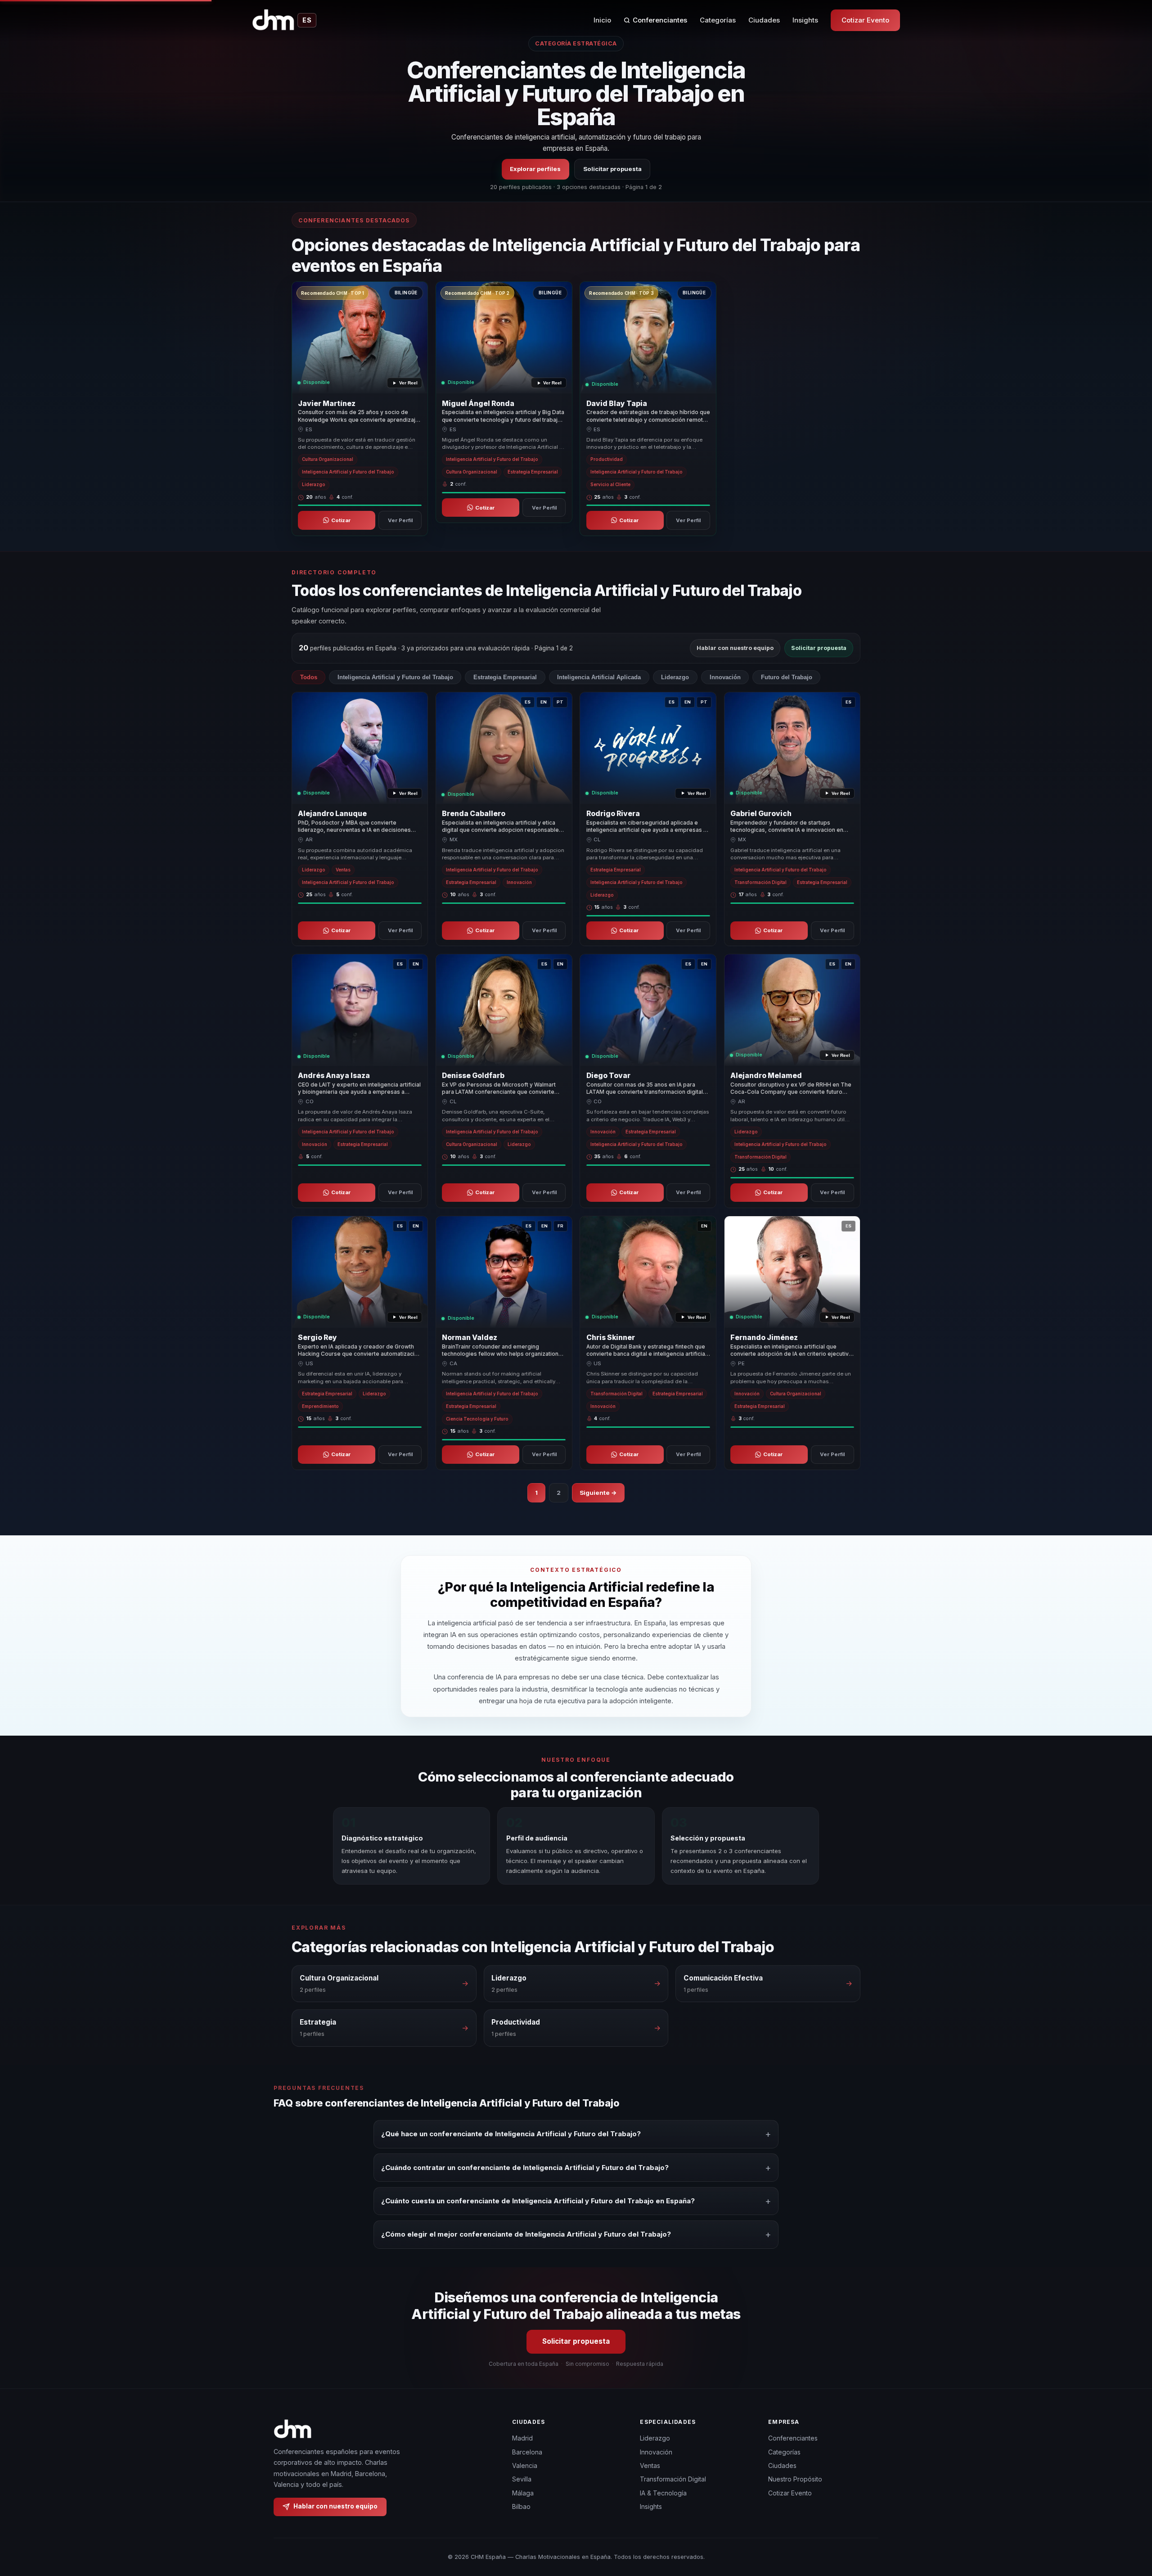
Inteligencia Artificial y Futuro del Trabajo (395, 677)
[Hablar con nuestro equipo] (1129, 2523)
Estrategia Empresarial (505, 677)
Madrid (522, 2438)
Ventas (650, 2465)
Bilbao (521, 2506)
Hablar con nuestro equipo (735, 648)
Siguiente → (598, 1493)
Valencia (525, 2465)
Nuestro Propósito (795, 2479)
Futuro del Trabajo (787, 677)
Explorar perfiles (535, 169)
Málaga (523, 2493)
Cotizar (341, 520)
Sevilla (522, 2479)
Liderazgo (675, 677)
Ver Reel (408, 383)
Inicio (602, 20)
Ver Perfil (400, 520)
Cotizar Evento (865, 20)
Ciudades (764, 20)
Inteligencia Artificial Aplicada (599, 677)
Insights (805, 20)
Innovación (725, 677)
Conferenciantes (660, 20)
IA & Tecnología (663, 2493)
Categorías (718, 20)
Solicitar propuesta (612, 169)
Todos (309, 677)
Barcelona (527, 2452)
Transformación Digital (673, 2479)
